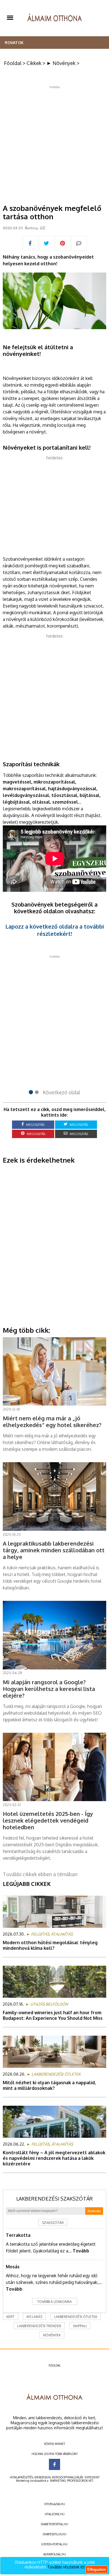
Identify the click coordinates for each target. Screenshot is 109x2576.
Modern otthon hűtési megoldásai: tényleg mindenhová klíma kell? (50, 1945)
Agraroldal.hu (55, 2554)
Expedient (92, 2477)
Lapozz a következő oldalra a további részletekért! (55, 930)
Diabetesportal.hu (54, 2524)
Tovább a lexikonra (54, 2302)
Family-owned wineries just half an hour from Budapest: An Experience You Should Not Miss (53, 2015)
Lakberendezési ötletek (76, 2317)
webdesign (42, 2477)
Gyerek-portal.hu (54, 2544)
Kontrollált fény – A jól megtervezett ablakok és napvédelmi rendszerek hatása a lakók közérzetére (54, 2158)
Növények (52, 2335)
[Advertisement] (54, 143)
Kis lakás (34, 2317)
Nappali (80, 2326)
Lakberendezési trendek (39, 2326)
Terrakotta (18, 2235)
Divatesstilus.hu (55, 2534)
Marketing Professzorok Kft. (72, 2481)
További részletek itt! (66, 2567)
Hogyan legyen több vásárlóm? (55, 2454)
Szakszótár (53, 2223)
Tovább (81, 2251)
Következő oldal (61, 1092)
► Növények (61, 63)
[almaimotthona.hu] (55, 18)
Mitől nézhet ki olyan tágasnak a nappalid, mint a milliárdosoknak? (49, 2085)
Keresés (94, 2211)
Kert (10, 2317)
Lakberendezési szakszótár (54, 2199)
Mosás (13, 2267)
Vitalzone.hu (55, 2514)
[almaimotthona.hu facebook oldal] (54, 2464)
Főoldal (13, 63)
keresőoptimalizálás (67, 2477)
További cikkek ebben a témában (40, 1874)
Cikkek (34, 63)
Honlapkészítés (21, 2477)
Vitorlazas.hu (55, 2504)
